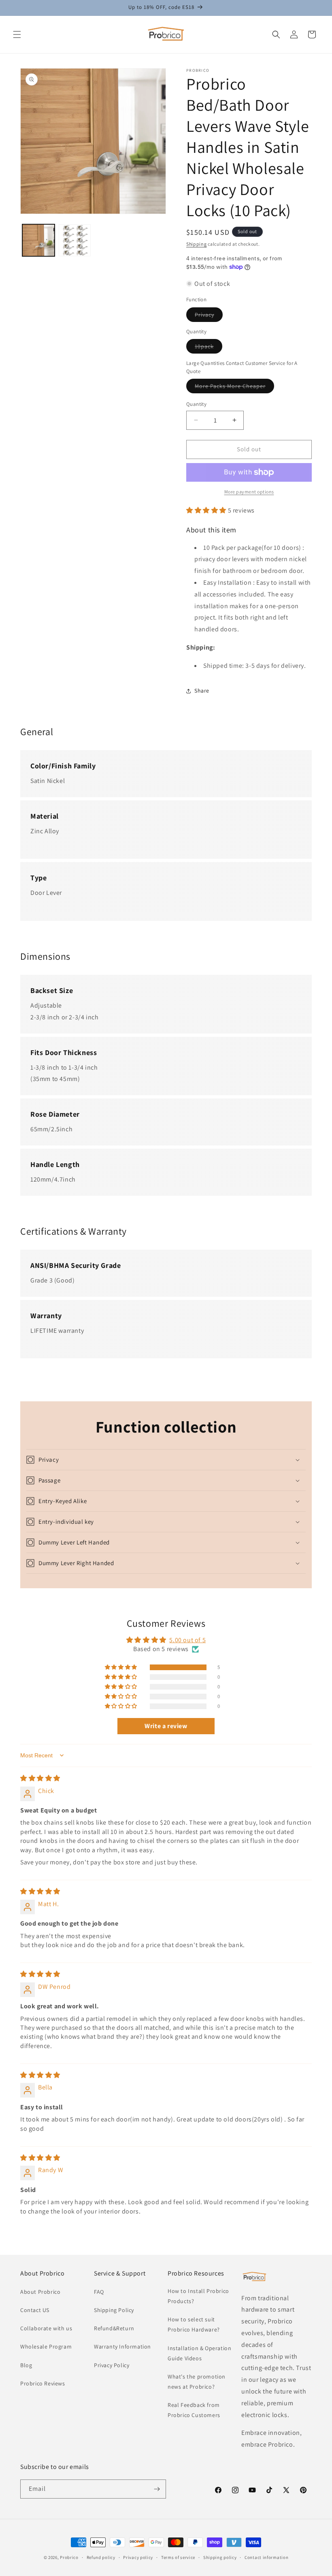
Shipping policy (220, 2557)
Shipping (197, 244)
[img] (40, 1778)
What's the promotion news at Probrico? (197, 2382)
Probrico (69, 2557)
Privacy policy (138, 2557)
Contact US (35, 2310)
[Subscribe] (157, 2489)
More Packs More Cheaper (234, 388)
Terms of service (178, 2557)
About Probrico (40, 2292)
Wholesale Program (46, 2346)
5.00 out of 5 (187, 1640)
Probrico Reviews (43, 2383)
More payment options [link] (249, 492)
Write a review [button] (166, 1726)
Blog (26, 2365)
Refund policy (101, 2557)
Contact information (266, 2557)
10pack (209, 348)
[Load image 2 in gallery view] (75, 240)
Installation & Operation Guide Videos (199, 2353)
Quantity (196, 404)
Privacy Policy (112, 2365)
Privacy (209, 316)
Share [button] (202, 691)
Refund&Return (114, 2328)
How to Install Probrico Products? (198, 2296)
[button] (17, 34)
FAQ (99, 2292)
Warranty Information (122, 2346)
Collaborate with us (46, 2328)
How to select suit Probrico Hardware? (194, 2324)
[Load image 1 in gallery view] (38, 240)
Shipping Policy (114, 2310)
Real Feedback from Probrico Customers (194, 2410)
